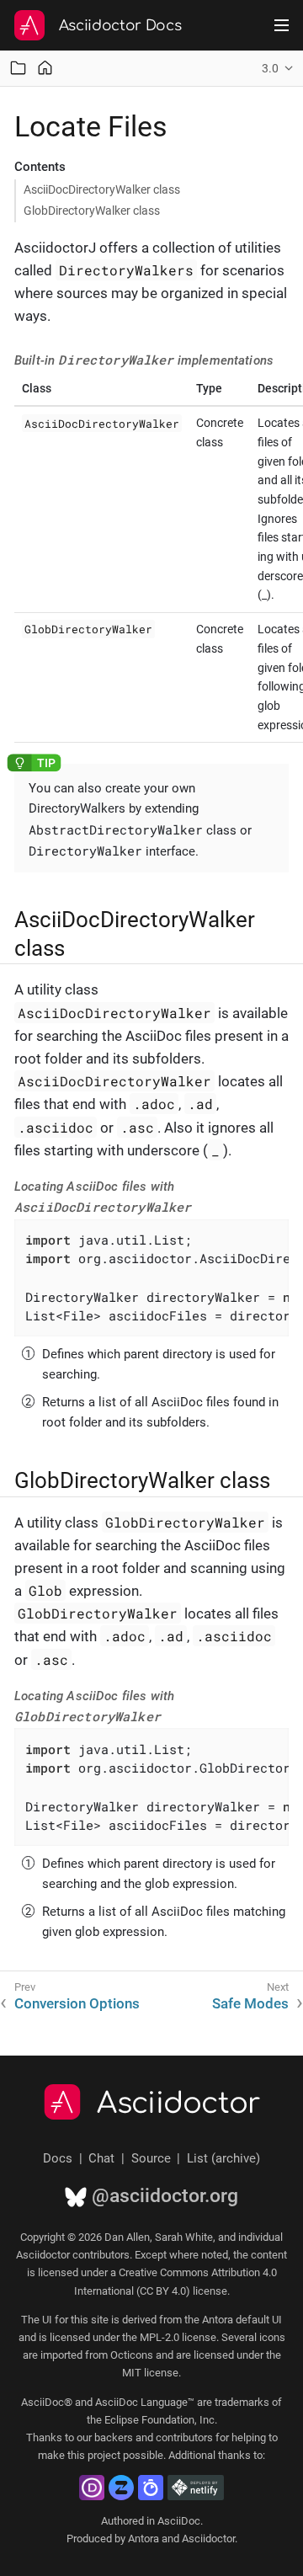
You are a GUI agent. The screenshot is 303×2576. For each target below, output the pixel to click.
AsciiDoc (179, 2521)
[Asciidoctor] (29, 25)
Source (151, 2158)
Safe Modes (250, 2003)
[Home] (45, 68)
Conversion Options (77, 2003)
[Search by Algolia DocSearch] (151, 2488)
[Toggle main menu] (282, 25)
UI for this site (75, 2320)
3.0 (270, 68)
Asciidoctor (179, 2104)
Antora (144, 2539)
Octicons (132, 2355)
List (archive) (223, 2158)
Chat (101, 2158)
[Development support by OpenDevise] (92, 2488)
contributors (184, 2437)
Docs (58, 2158)
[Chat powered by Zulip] (121, 2488)
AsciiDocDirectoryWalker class (102, 189)
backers (114, 2437)
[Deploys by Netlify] (196, 2488)
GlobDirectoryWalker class (92, 211)
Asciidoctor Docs (120, 26)
